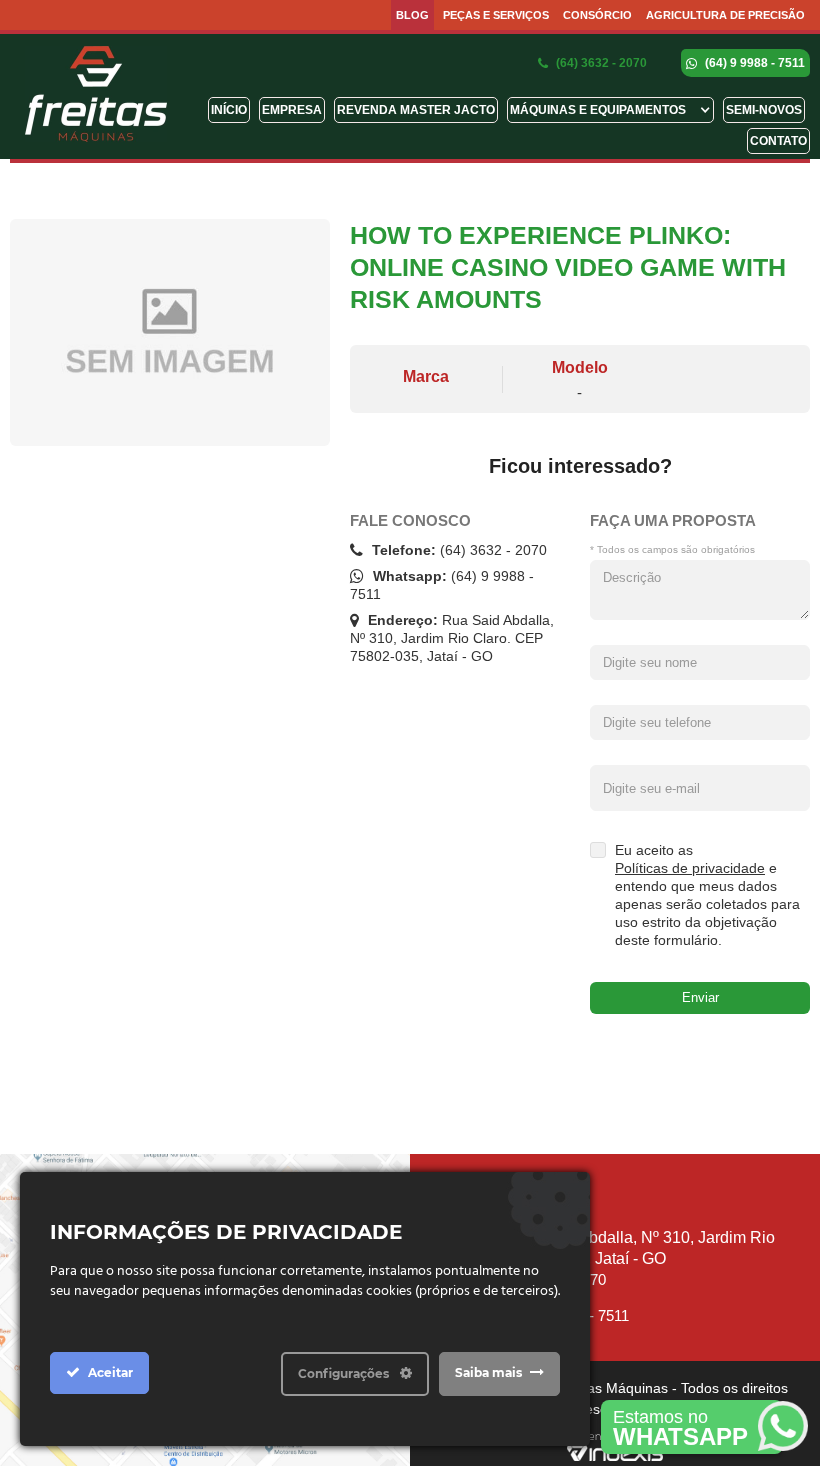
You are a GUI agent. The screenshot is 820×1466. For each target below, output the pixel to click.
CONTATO (778, 141)
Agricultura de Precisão (725, 15)
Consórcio (597, 15)
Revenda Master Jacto (416, 110)
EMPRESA (292, 110)
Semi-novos (764, 110)
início (229, 110)
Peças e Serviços (496, 15)
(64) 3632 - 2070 (600, 63)
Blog (412, 15)
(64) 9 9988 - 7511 (753, 63)
